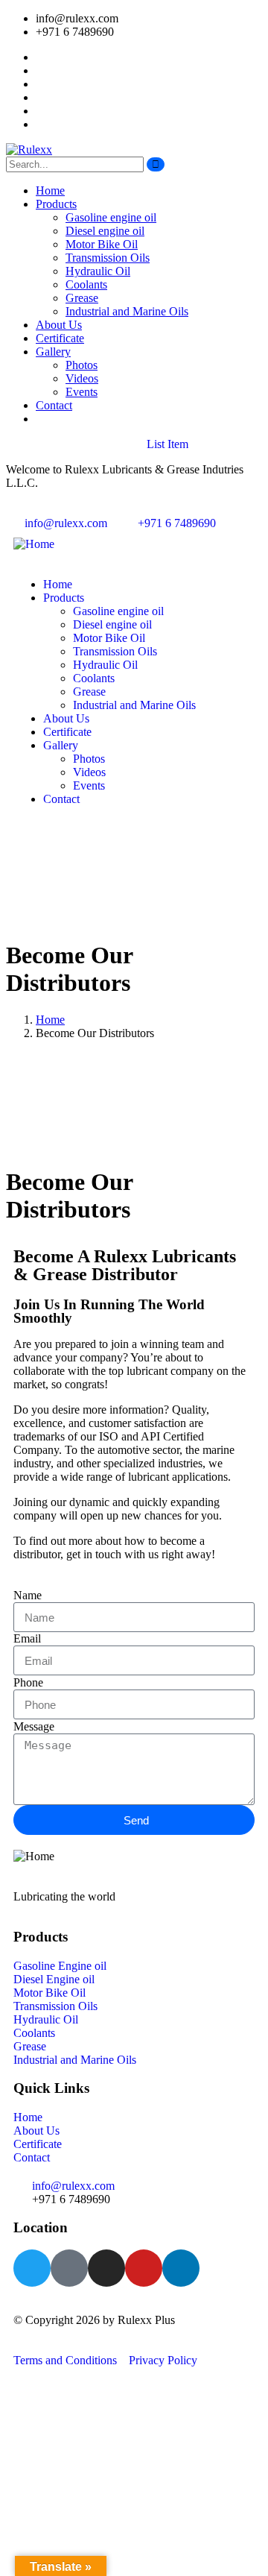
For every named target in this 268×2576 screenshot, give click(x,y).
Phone (28, 1682)
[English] (28, 508)
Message (34, 1726)
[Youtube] (144, 2268)
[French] (42, 508)
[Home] (34, 544)
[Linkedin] (181, 2268)
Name (28, 1595)
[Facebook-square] (69, 2268)
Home (50, 1020)
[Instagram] (106, 2268)
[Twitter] (32, 2268)
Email (27, 1638)
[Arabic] (13, 508)
